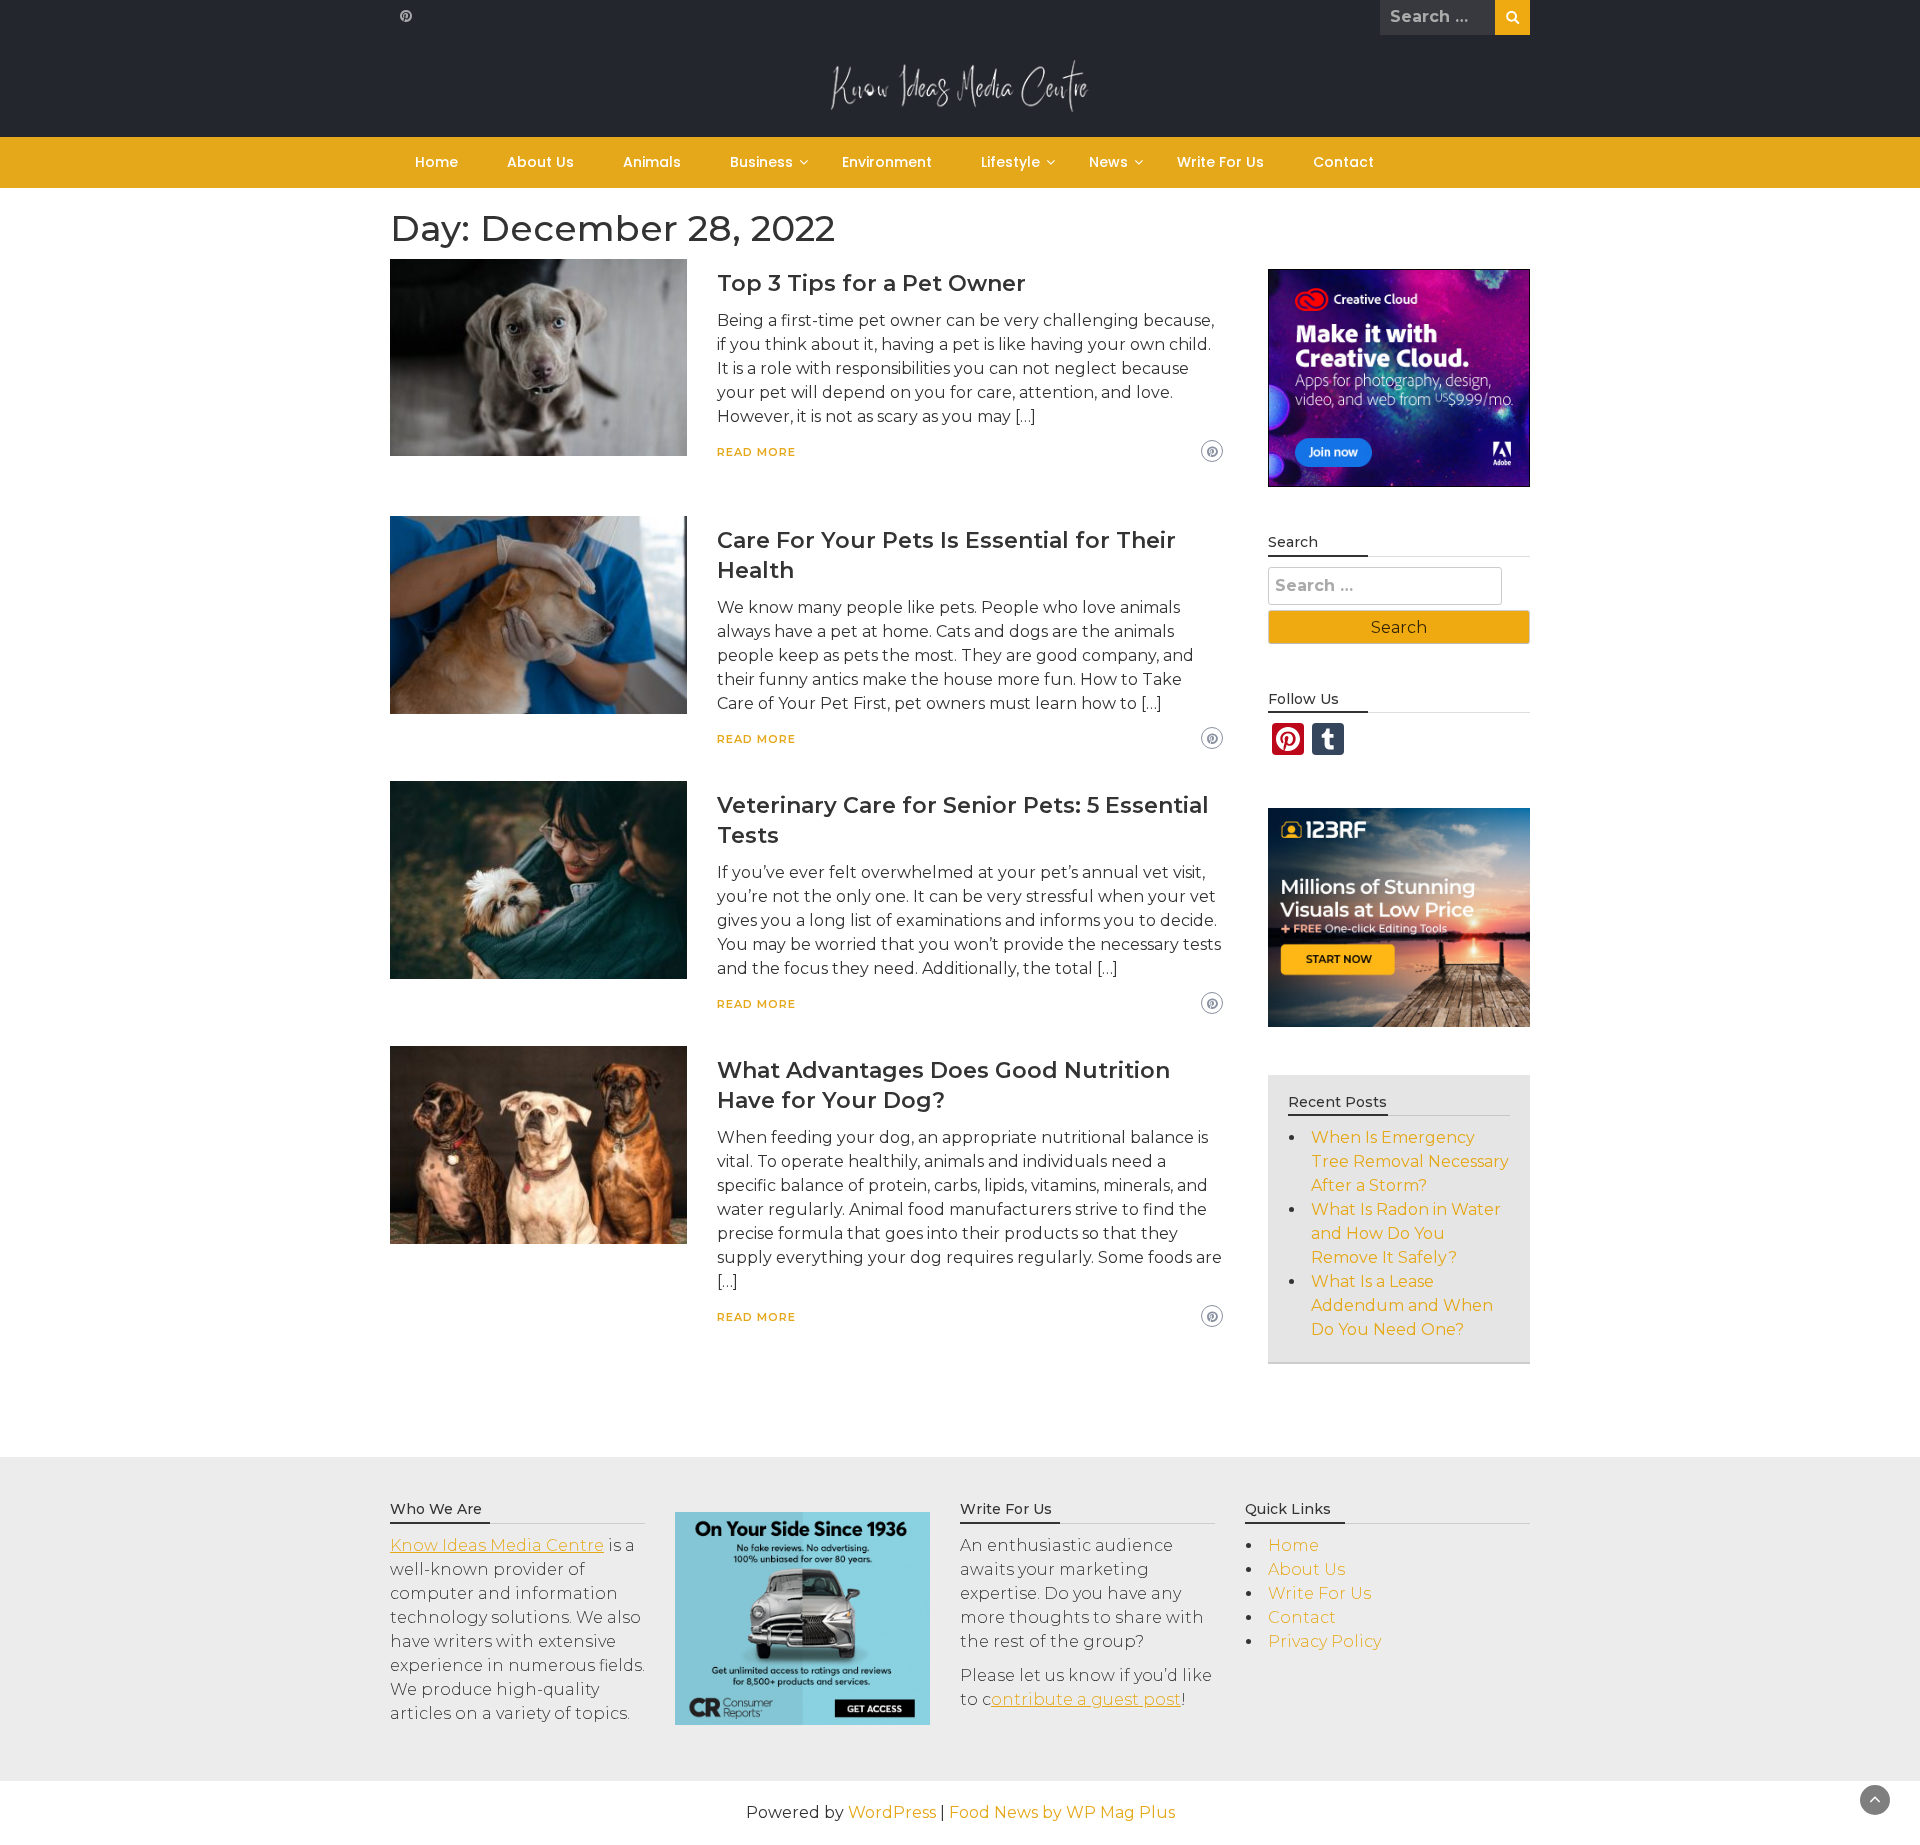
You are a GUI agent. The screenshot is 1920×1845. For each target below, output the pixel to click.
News (1108, 162)
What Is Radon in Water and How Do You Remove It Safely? (1406, 1233)
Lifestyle (1010, 162)
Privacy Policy (1324, 1641)
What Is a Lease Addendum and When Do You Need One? (1402, 1305)
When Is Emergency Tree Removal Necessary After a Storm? (1410, 1161)
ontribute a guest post (1086, 1699)
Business (761, 162)
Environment (887, 162)
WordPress (892, 1812)
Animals (652, 162)
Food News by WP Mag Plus (1062, 1812)
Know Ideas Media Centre (497, 1545)
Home (436, 162)
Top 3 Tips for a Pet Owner (871, 283)
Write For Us (1220, 162)
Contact (1343, 162)
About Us (540, 162)
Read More (756, 452)
